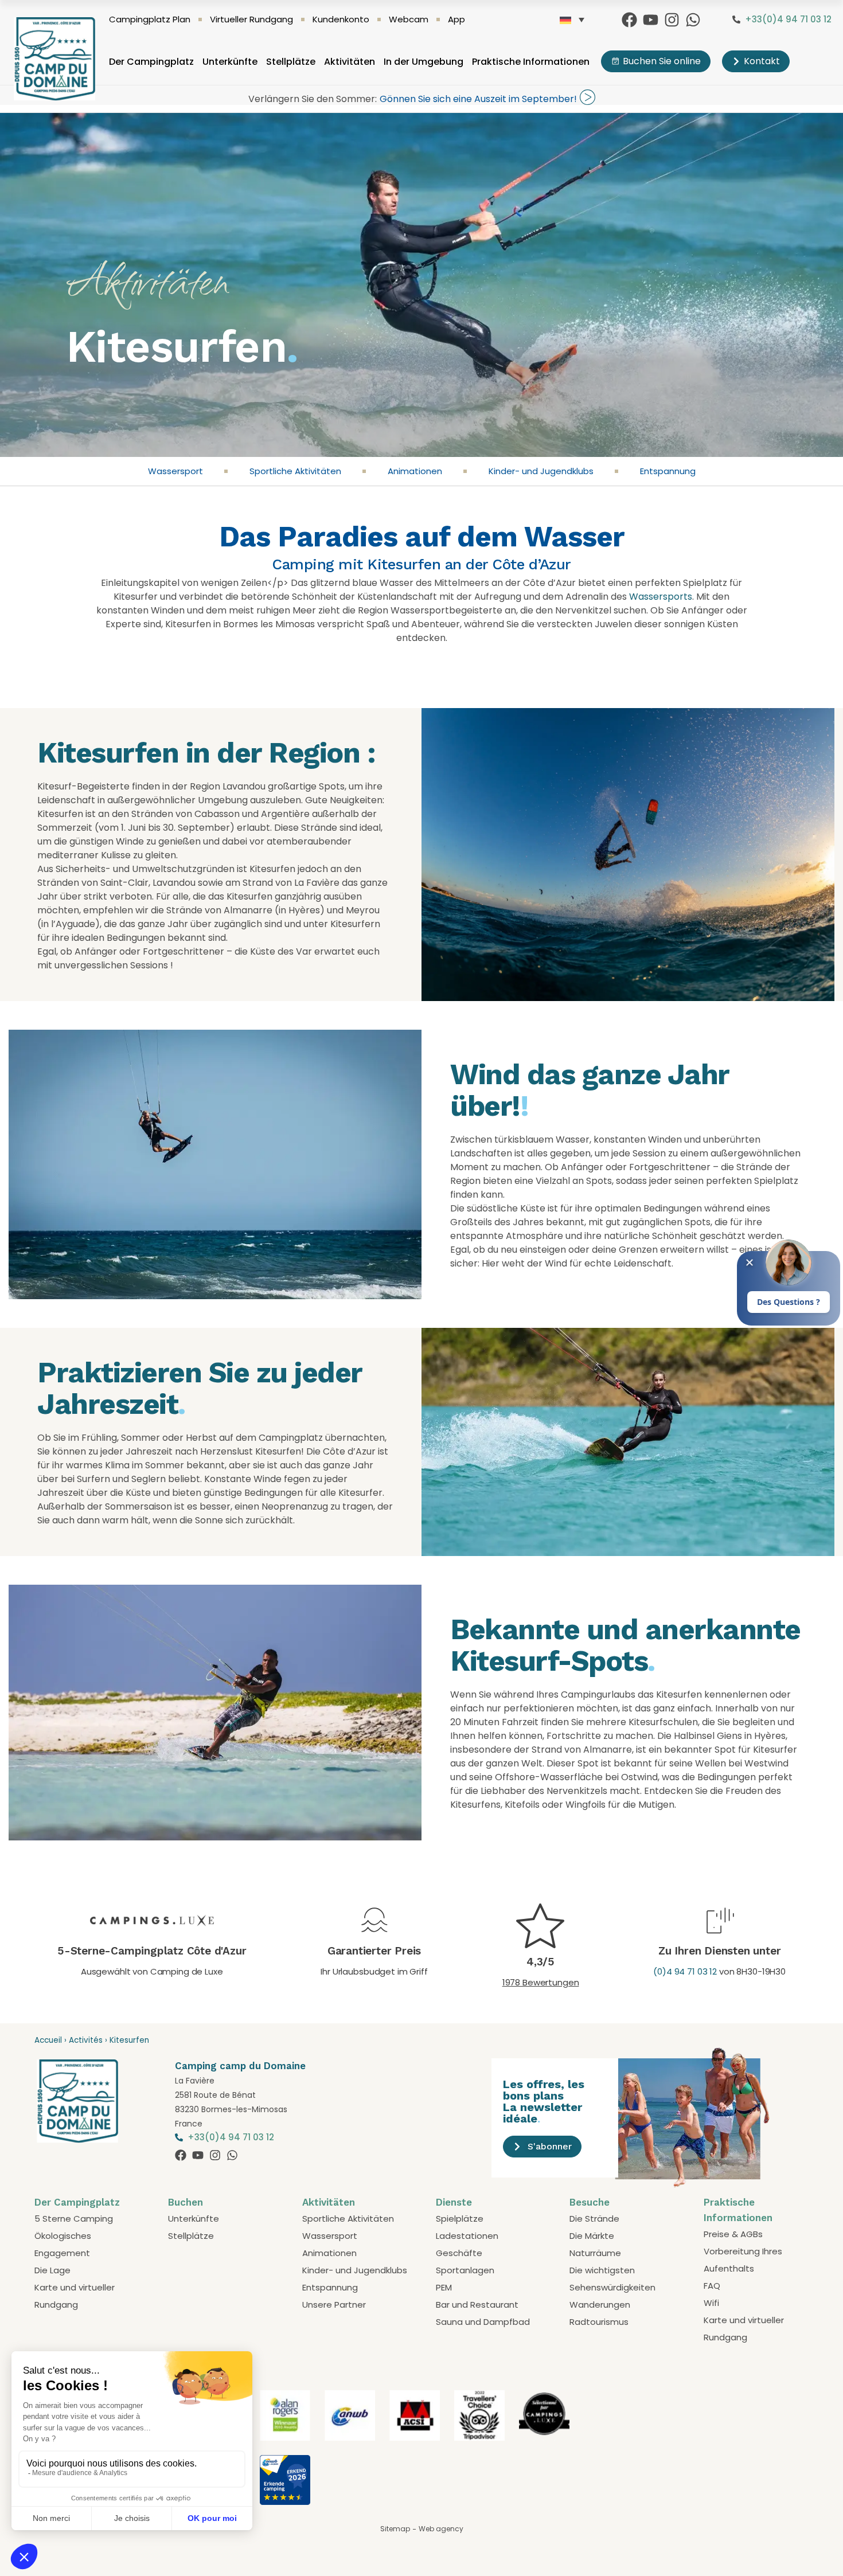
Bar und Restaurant (477, 2305)
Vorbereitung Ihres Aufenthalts (743, 2260)
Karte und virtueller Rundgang (75, 2296)
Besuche (590, 2202)
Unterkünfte (230, 62)
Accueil (48, 2040)
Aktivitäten (350, 62)
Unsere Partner (334, 2305)
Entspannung (668, 471)
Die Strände (594, 2219)
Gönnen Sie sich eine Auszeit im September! (478, 99)
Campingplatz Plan (150, 19)
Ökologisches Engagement (63, 2244)
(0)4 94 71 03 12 (685, 1971)
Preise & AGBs (733, 2234)
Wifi (711, 2303)
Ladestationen (467, 2236)
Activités (86, 2040)
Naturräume (595, 2253)
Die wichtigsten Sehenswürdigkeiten (612, 2279)
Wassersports (661, 597)
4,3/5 (540, 1962)
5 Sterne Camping (74, 2219)
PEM (444, 2287)
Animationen (415, 471)
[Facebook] (629, 20)
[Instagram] (672, 20)
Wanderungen (600, 2305)
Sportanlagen (465, 2270)
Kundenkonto (341, 19)
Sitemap (395, 2529)
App (456, 19)
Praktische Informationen (531, 62)
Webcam (409, 19)
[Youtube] (651, 20)
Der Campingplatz (151, 62)
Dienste (454, 2202)
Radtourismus (599, 2322)
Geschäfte (459, 2253)
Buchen (186, 2202)
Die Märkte (592, 2236)
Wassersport (175, 471)
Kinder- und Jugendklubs (541, 471)
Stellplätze (291, 62)
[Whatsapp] (693, 20)
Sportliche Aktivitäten (295, 471)
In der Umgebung (424, 62)
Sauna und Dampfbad (483, 2322)
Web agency (441, 2529)
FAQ (712, 2286)
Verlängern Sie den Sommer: (313, 99)
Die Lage (52, 2270)
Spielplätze (460, 2219)
